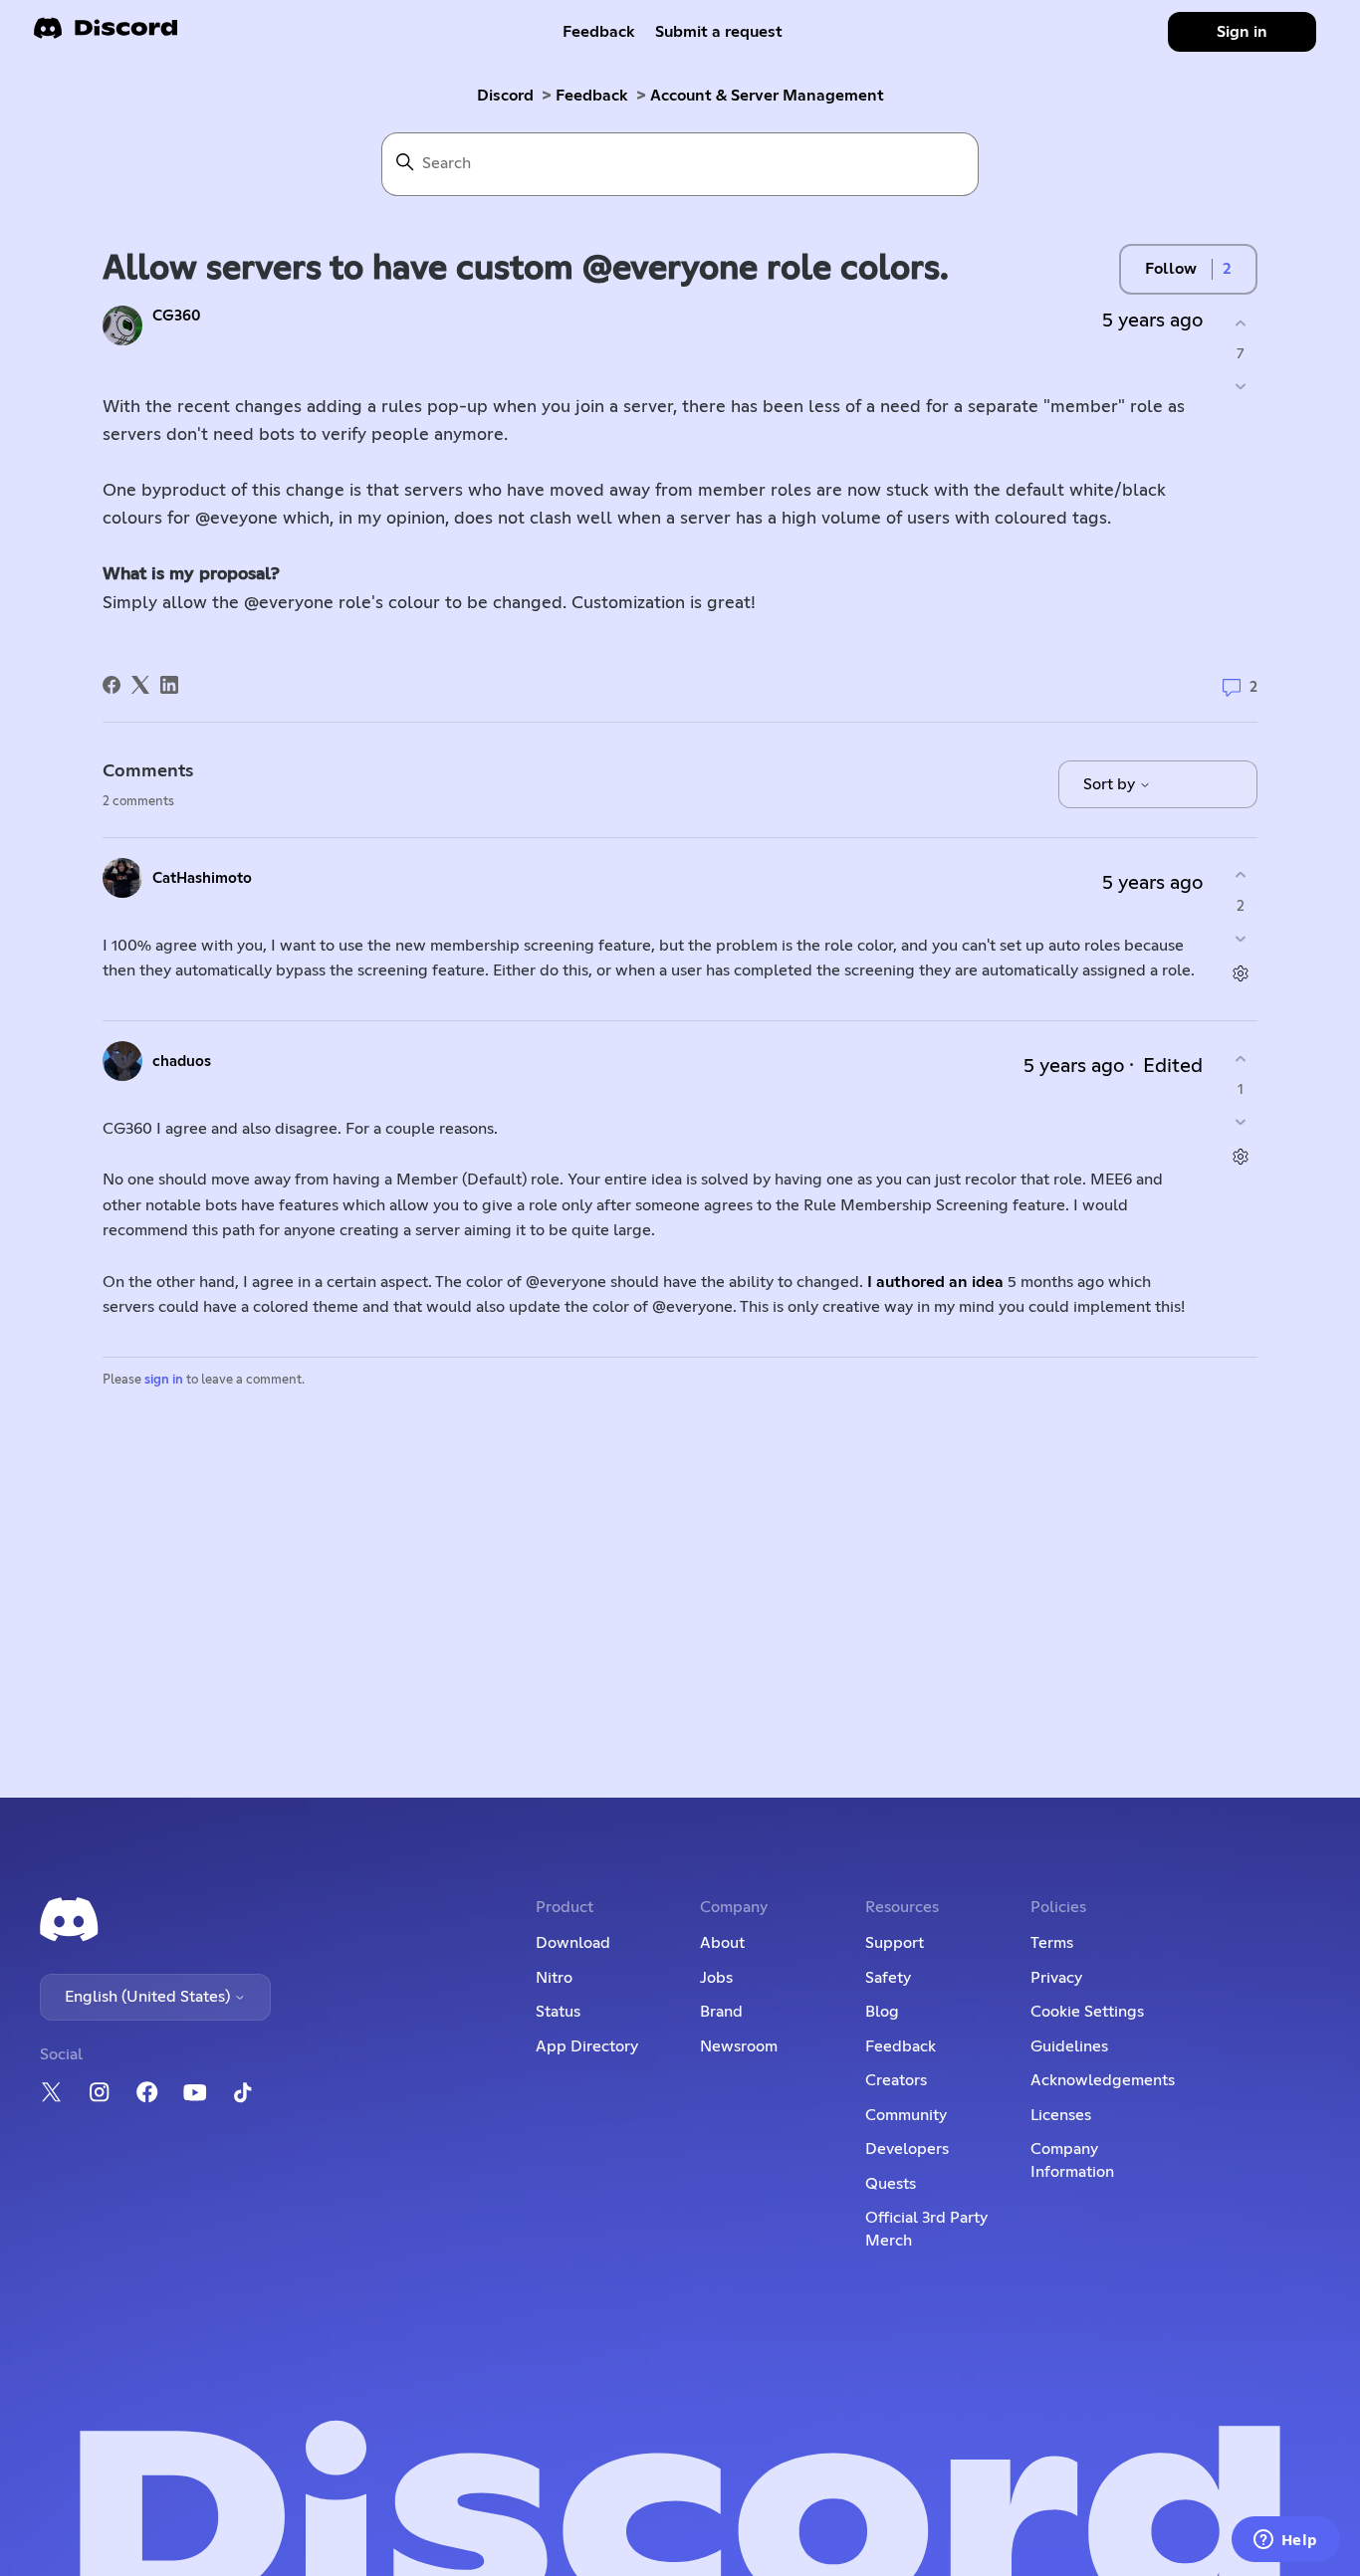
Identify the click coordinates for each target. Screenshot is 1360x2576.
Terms (1052, 1943)
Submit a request (719, 32)
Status (558, 2012)
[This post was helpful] (1240, 323)
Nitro (554, 1978)
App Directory (587, 2046)
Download (573, 1943)
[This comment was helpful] (1240, 875)
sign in (164, 1380)
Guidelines (1069, 2046)
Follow (1171, 269)
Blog (882, 2012)
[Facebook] (112, 685)
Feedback (599, 32)
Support (895, 1943)
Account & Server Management (767, 96)
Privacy (1056, 1978)
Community (906, 2115)
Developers (907, 2149)
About (722, 1943)
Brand (721, 2012)
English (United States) (149, 1997)
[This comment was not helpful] (1240, 938)
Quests (891, 2184)
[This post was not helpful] (1240, 387)
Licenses (1061, 2115)
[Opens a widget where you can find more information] (1285, 2541)
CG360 (177, 316)
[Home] (106, 34)
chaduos (182, 1062)
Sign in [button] (1242, 32)
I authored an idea (935, 1282)
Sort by (1111, 784)
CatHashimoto (202, 878)
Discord (505, 96)
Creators (896, 2080)
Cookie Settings (1087, 2012)
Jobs (716, 1978)
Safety (888, 1978)
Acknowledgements (1103, 2080)
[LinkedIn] (169, 685)
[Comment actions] (1240, 973)
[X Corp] (140, 685)
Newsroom (739, 2046)
